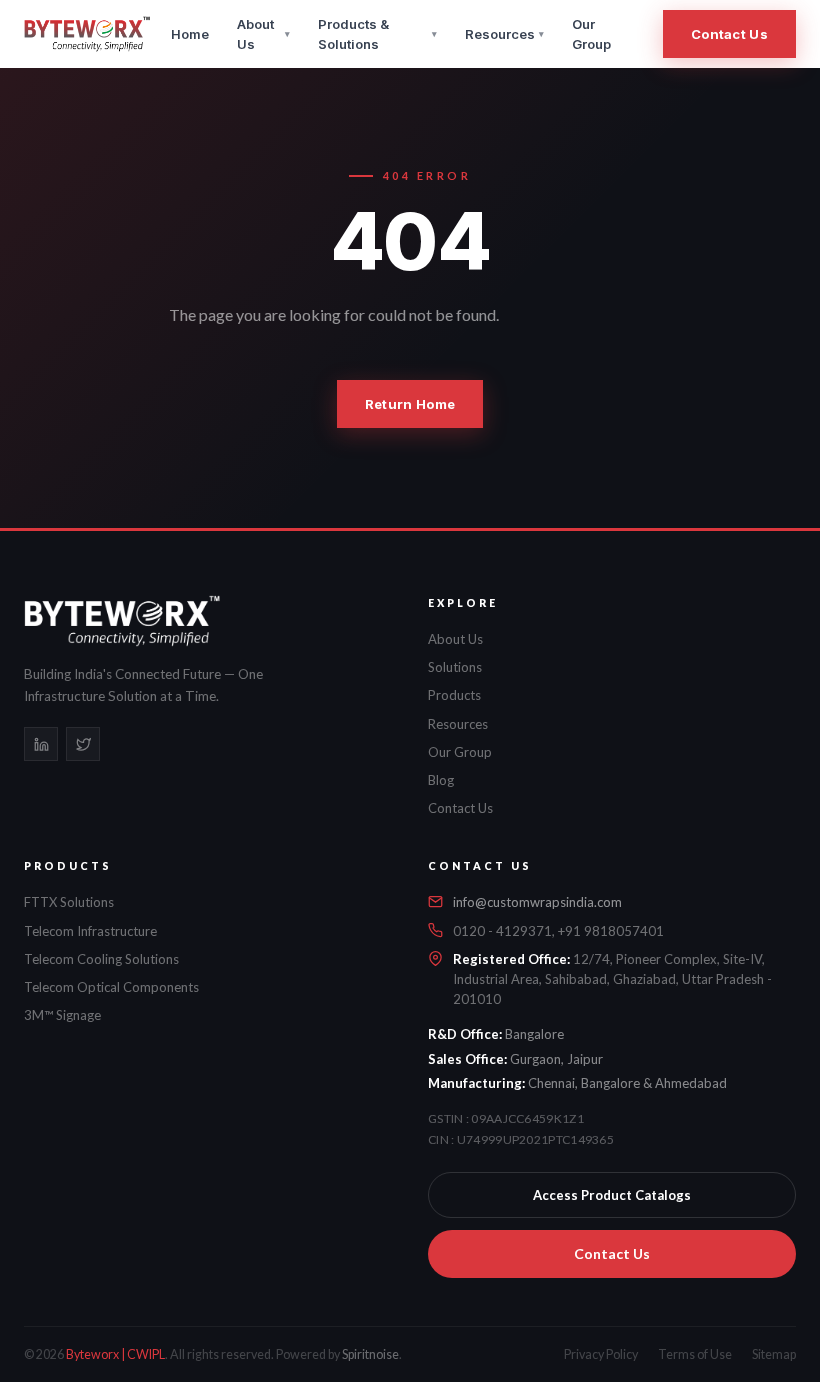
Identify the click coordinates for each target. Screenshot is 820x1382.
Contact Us (729, 34)
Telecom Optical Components (111, 987)
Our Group (591, 34)
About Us (263, 34)
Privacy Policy (601, 1354)
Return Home (410, 404)
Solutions (455, 667)
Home (190, 34)
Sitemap (774, 1354)
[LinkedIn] (41, 744)
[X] (83, 744)
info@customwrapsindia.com (537, 902)
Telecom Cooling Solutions (101, 959)
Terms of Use (695, 1354)
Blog (441, 780)
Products (454, 695)
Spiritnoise (370, 1354)
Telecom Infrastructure (90, 931)
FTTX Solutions (69, 902)
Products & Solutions (377, 34)
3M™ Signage (62, 1015)
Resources (504, 34)
